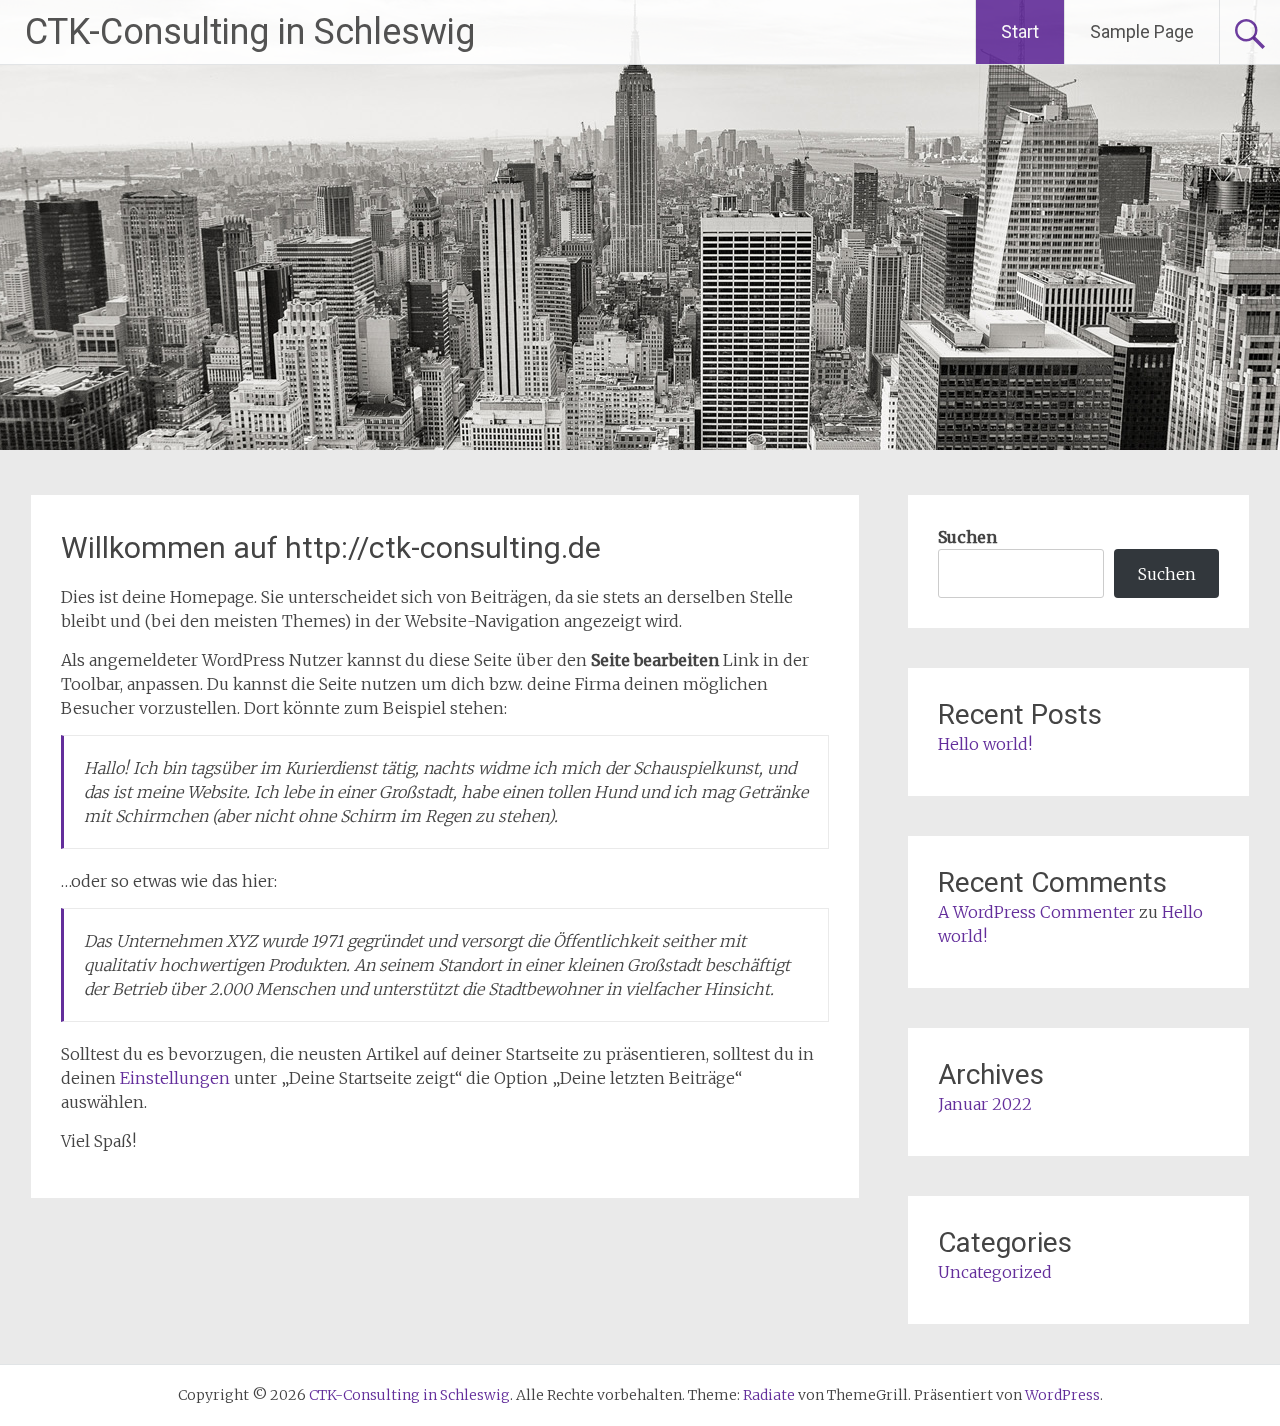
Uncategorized (995, 1272)
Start (1020, 31)
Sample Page (1142, 31)
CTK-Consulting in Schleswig (250, 32)
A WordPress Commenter (1036, 912)
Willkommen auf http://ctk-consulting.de (331, 547)
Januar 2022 (985, 1104)
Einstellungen (175, 1078)
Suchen (967, 537)
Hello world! (985, 744)
